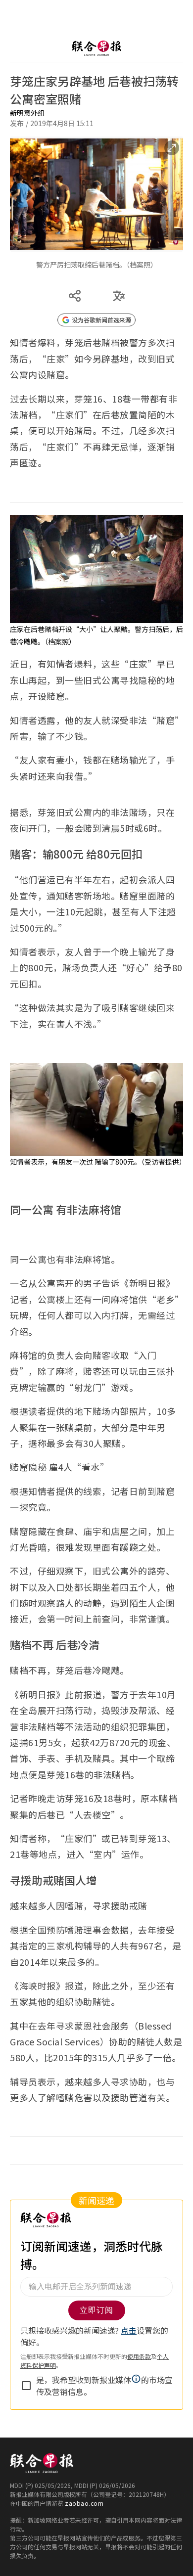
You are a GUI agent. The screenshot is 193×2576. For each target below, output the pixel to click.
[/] (96, 38)
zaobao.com (84, 2493)
